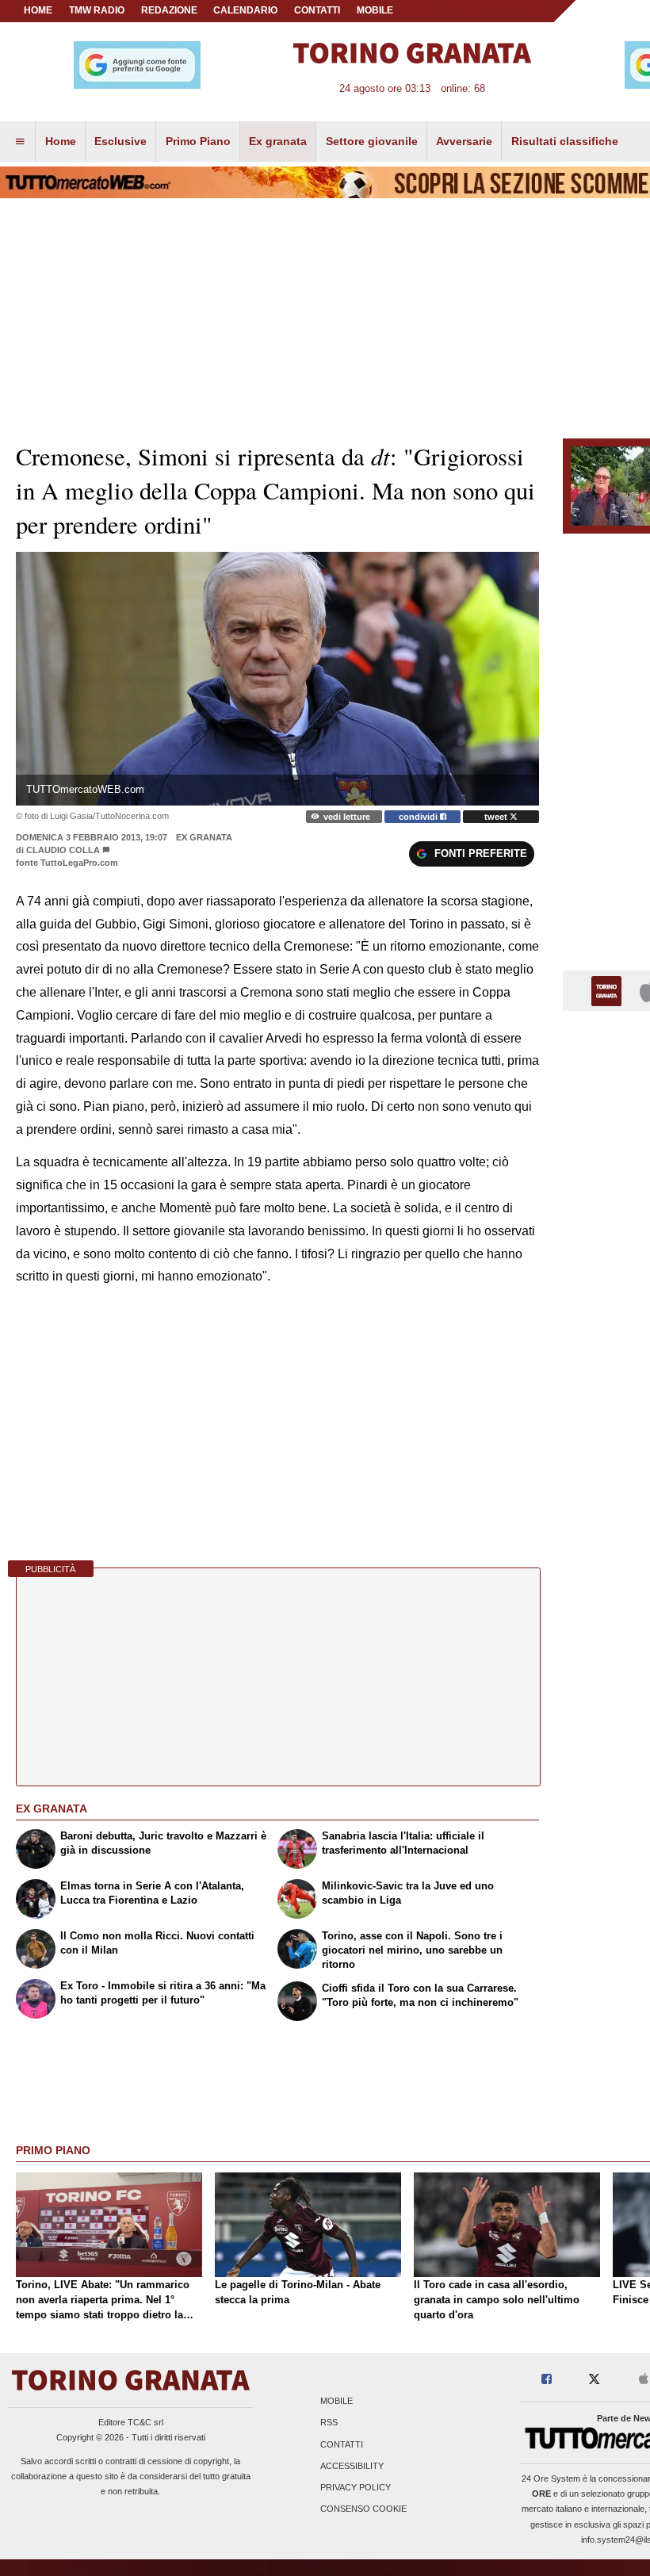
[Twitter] (594, 2380)
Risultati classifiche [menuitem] (565, 141)
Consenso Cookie (363, 2509)
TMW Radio (97, 10)
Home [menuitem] (61, 141)
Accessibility (352, 2466)
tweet (497, 817)
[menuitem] (20, 142)
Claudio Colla (64, 850)
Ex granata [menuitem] (278, 141)
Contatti (342, 2444)
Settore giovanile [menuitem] (372, 141)
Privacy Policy (356, 2487)
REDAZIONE (169, 10)
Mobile (336, 2402)
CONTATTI (317, 10)
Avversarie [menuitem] (464, 141)
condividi (419, 817)
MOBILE (375, 10)
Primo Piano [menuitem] (198, 141)
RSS (329, 2423)
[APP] (609, 990)
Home (38, 10)
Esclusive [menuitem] (120, 141)
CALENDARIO (245, 10)
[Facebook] (547, 2380)
